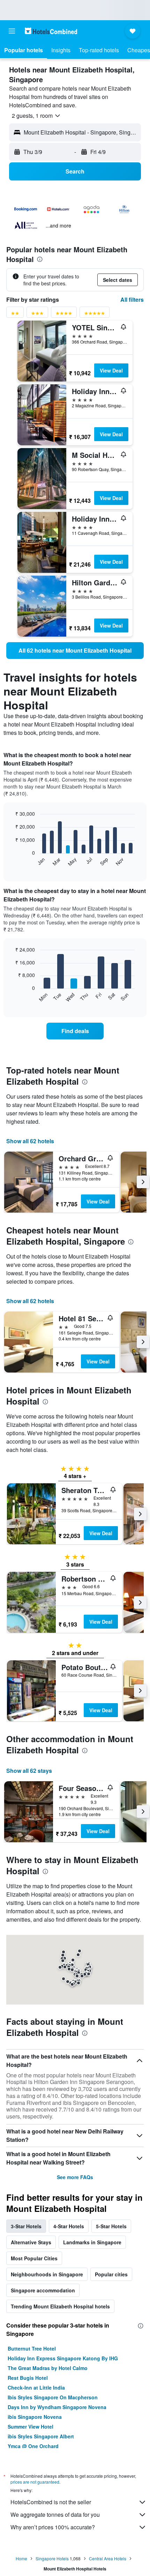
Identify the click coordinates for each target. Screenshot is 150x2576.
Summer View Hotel (31, 2427)
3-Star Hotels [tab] (26, 2226)
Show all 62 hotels (30, 1141)
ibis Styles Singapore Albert (41, 2436)
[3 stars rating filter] (37, 314)
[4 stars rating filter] (64, 314)
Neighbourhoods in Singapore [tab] (47, 2274)
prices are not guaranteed (35, 2482)
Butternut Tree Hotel (32, 2348)
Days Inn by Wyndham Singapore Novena (57, 2407)
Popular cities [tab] (111, 2274)
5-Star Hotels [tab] (111, 2226)
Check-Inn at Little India (36, 2387)
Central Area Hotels (108, 2558)
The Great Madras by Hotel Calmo (48, 2368)
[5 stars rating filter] (95, 314)
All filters (132, 299)
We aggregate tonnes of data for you (55, 2515)
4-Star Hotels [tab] (69, 2226)
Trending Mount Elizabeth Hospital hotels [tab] (60, 2306)
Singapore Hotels (52, 2558)
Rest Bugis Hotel (28, 2378)
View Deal (111, 370)
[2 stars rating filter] (15, 314)
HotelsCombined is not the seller (51, 2502)
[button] (12, 31)
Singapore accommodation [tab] (43, 2290)
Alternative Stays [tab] (31, 2242)
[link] (75, 651)
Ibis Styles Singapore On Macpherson (53, 2397)
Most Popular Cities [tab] (34, 2258)
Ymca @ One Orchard (33, 2446)
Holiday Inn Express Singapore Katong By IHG (63, 2358)
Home (21, 2558)
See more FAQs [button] (75, 2177)
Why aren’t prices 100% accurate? (53, 2527)
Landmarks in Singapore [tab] (92, 2242)
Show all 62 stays (29, 1771)
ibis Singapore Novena (35, 2417)
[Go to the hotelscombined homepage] (51, 31)
